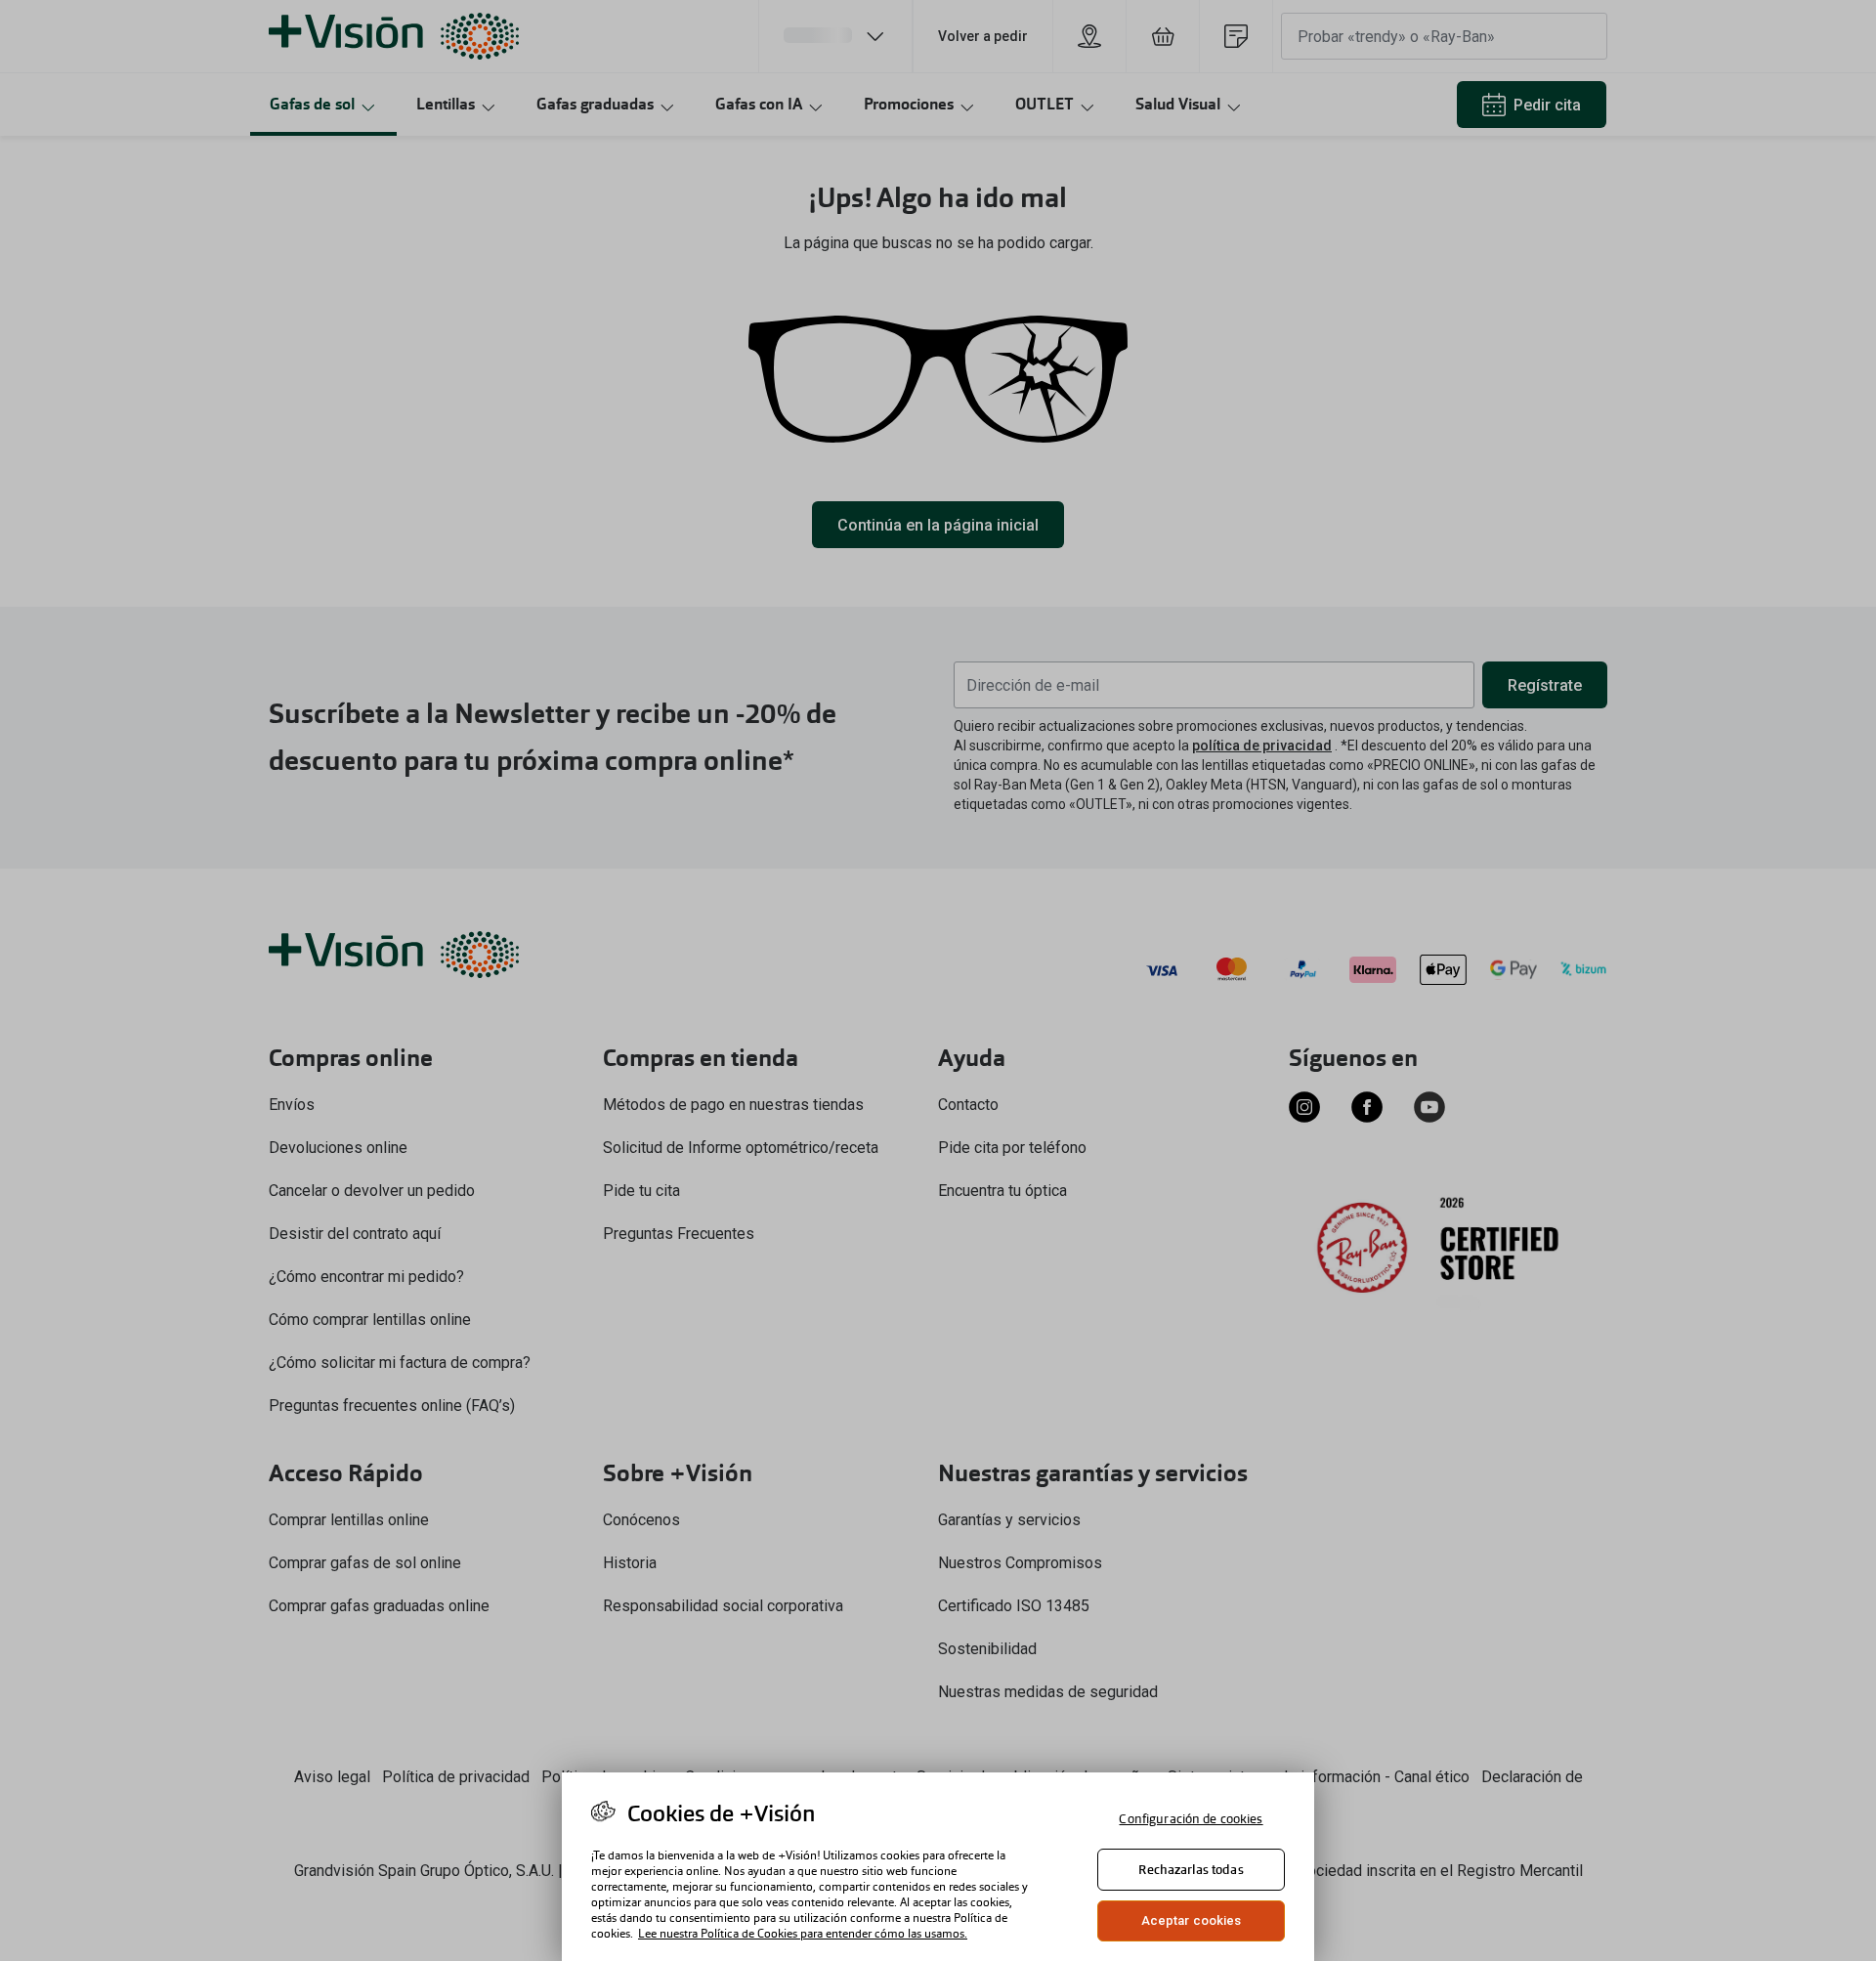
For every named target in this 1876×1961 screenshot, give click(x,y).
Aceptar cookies (1192, 1920)
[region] (938, 1867)
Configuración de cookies (1191, 1819)
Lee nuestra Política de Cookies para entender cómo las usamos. (803, 1934)
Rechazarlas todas (1191, 1870)
